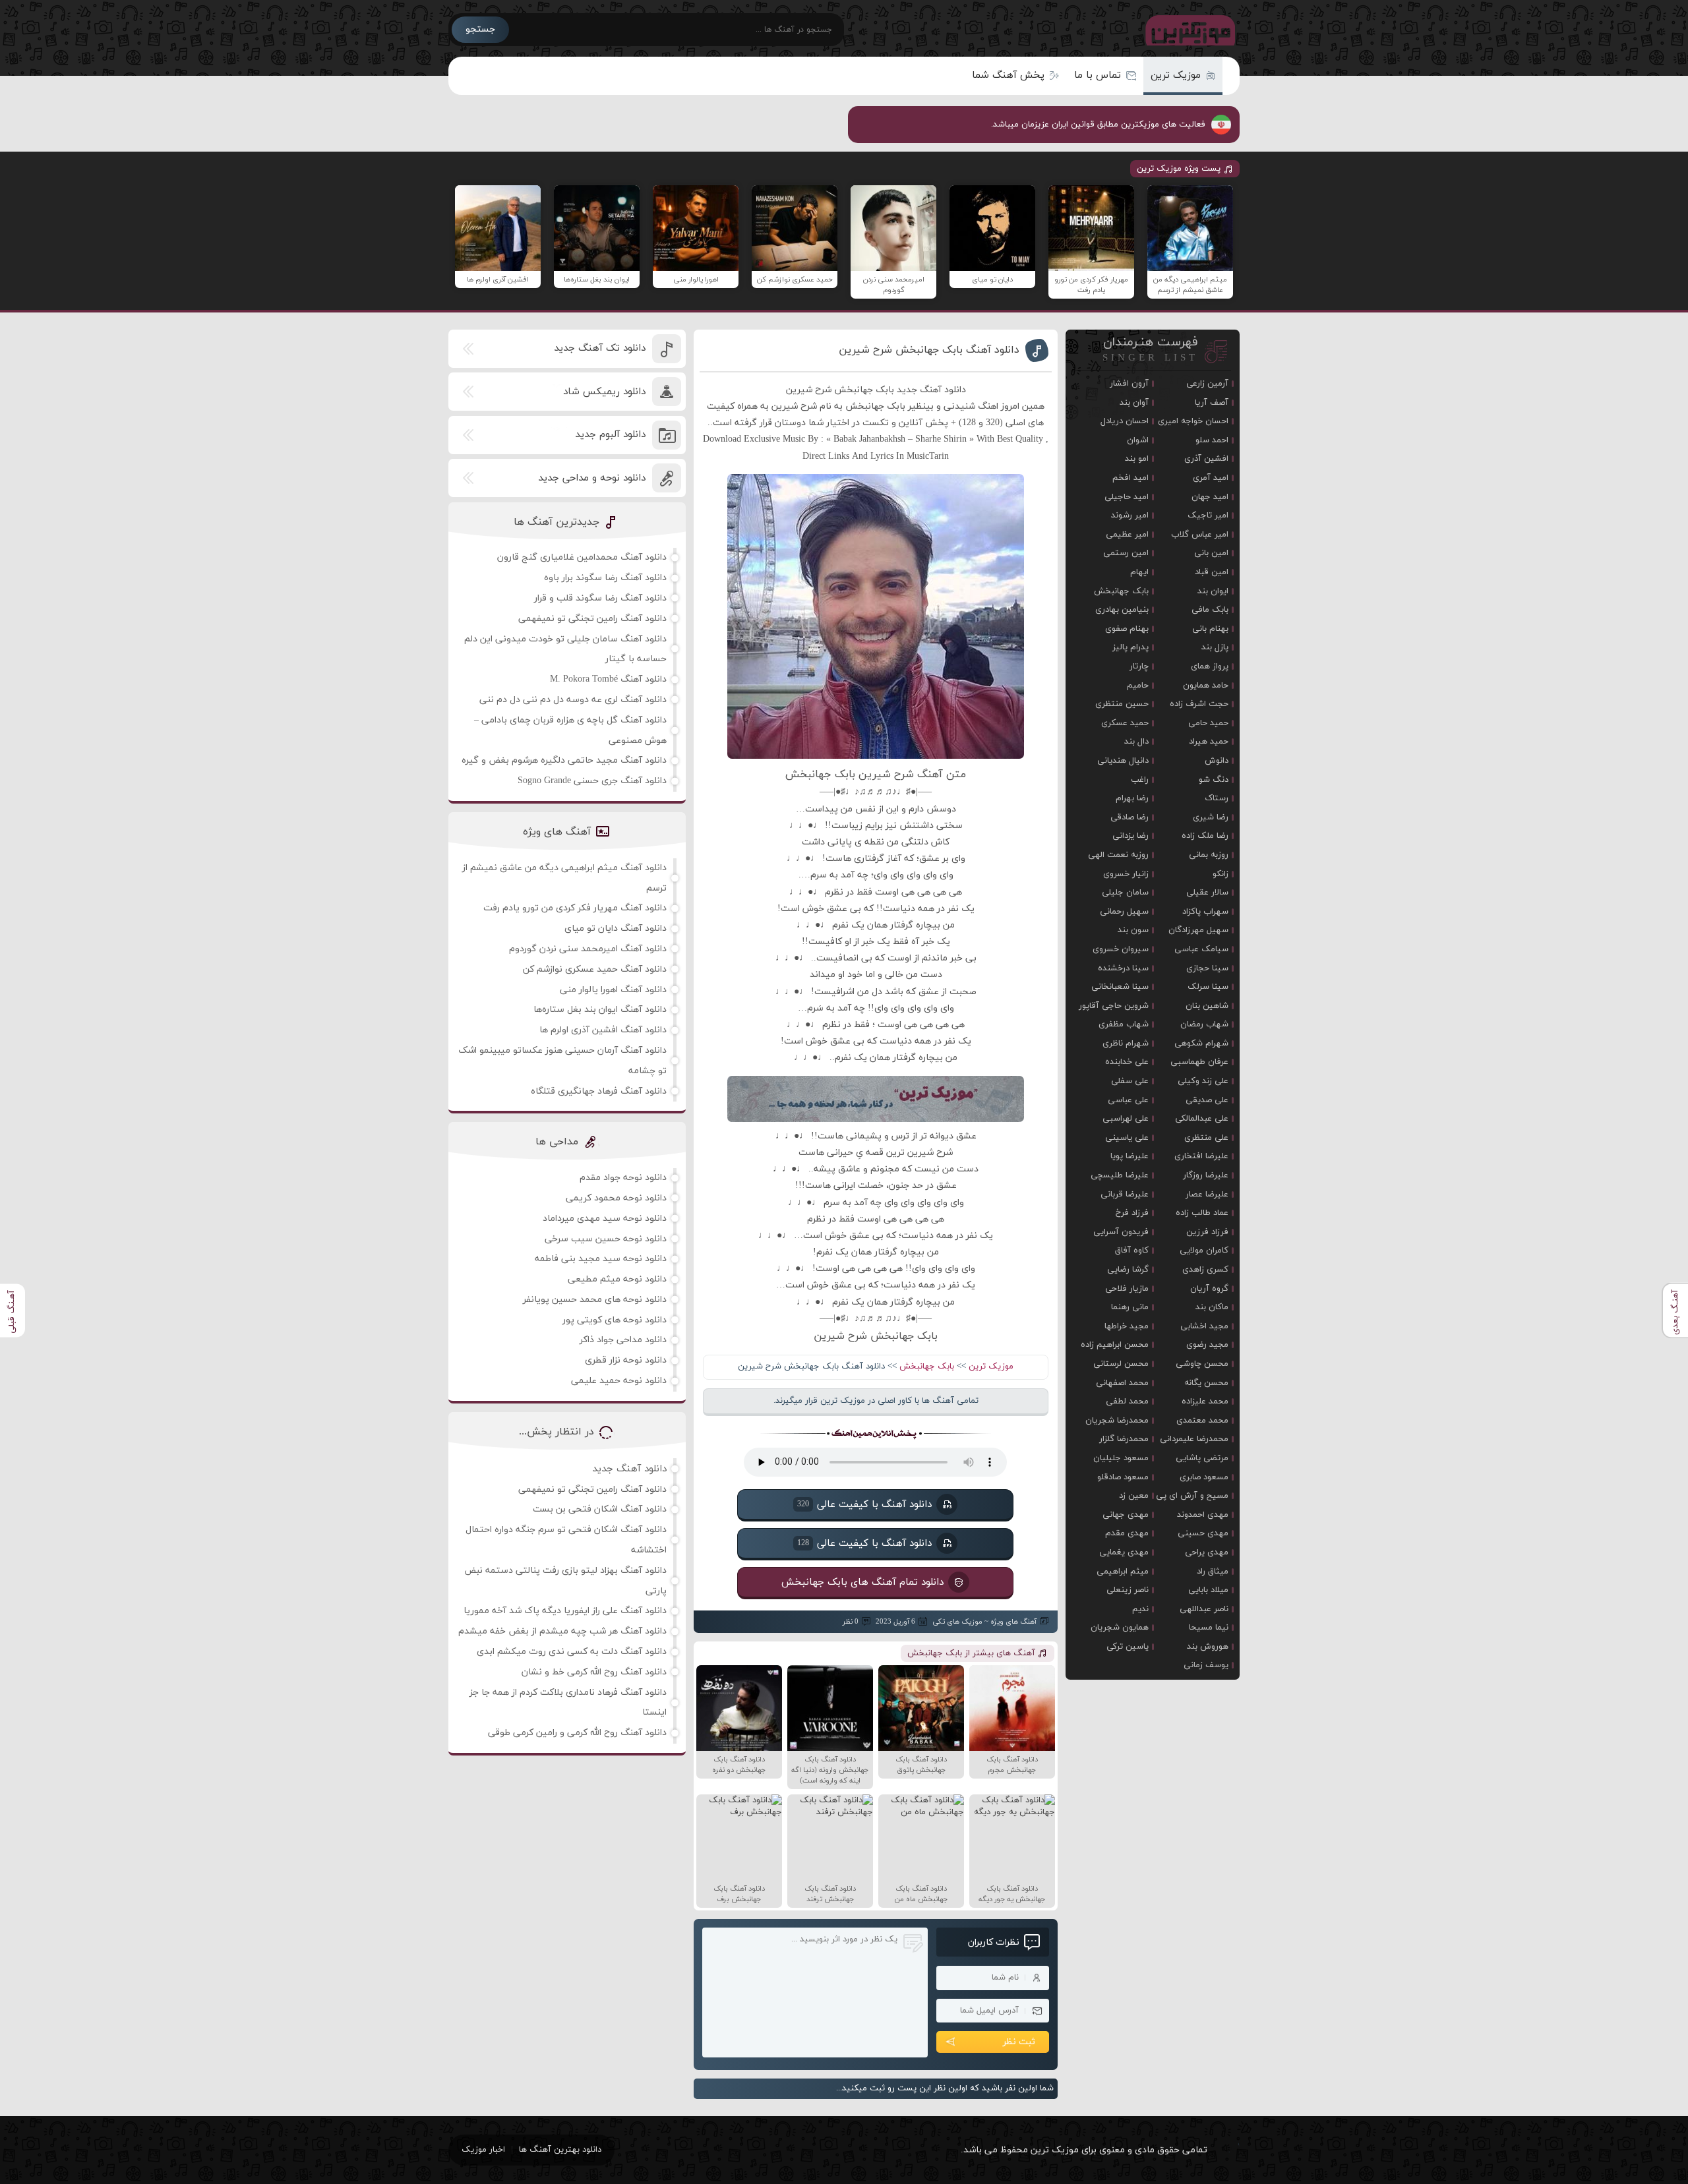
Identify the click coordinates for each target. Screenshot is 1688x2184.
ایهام (1139, 572)
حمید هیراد (1209, 742)
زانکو (1221, 874)
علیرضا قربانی (1125, 1195)
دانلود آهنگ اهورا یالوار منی (613, 990)
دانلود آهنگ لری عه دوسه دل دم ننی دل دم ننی (573, 700)
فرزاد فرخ (1132, 1213)
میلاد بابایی (1208, 1590)
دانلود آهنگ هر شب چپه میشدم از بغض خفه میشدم (562, 1631)
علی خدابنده (1127, 1062)
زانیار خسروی (1126, 874)
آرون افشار (1129, 384)
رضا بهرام (1132, 798)
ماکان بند (1212, 1307)
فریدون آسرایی (1121, 1232)
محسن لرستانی (1121, 1364)
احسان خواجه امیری (1193, 421)
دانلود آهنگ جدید (629, 1469)
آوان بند (1134, 403)
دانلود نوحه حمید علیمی (619, 1381)
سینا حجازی (1207, 968)
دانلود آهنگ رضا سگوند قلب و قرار (600, 598)
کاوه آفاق (1132, 1251)
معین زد (1134, 1496)
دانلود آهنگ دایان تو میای (616, 929)
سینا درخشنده (1123, 968)
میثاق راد (1213, 1572)
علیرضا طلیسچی (1120, 1175)
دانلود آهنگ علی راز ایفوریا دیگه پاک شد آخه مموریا (565, 1611)
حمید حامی (1208, 723)
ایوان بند (1213, 591)
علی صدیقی (1207, 1100)
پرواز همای (1210, 666)
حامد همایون (1206, 686)
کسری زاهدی (1205, 1270)
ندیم (1140, 1609)
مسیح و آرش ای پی (1192, 1496)
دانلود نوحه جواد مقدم (623, 1178)
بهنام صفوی (1127, 629)
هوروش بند (1208, 1647)
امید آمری (1211, 478)
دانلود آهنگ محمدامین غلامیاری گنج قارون (582, 557)
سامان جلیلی (1125, 893)
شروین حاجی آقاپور (1114, 1006)
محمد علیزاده (1205, 1402)
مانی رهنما (1130, 1307)
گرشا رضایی (1128, 1270)
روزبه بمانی (1209, 855)
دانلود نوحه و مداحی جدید (592, 478)
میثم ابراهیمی (1123, 1572)
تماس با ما (1098, 75)
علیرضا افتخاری (1201, 1156)
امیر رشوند (1130, 516)
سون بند (1133, 930)
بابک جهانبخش (927, 1367)
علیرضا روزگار (1206, 1175)
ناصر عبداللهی (1204, 1609)
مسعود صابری (1204, 1477)
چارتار (1139, 666)
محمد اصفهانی (1122, 1383)
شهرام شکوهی (1201, 1044)
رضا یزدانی (1130, 836)
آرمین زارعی (1207, 384)
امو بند (1137, 459)
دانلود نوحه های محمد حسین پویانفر (595, 1300)
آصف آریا (1212, 403)
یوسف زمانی (1206, 1665)
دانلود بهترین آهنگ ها (560, 2150)
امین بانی (1211, 553)
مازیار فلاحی (1127, 1289)
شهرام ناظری (1126, 1044)
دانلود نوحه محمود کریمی (616, 1198)
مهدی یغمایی (1124, 1552)
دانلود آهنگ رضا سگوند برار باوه (605, 578)
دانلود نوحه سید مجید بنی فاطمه (601, 1259)
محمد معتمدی (1202, 1421)
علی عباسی (1128, 1100)
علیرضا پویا (1130, 1156)
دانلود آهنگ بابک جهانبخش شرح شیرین (929, 350)
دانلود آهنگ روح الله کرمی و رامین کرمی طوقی (577, 1733)
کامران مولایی (1204, 1251)
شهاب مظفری (1124, 1024)
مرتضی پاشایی (1202, 1458)
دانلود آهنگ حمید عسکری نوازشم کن (595, 969)
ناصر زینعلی (1128, 1590)
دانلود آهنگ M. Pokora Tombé (608, 679)
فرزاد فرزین (1207, 1232)
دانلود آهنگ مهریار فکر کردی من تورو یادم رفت (575, 908)
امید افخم (1130, 478)
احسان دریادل (1125, 421)
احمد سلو (1212, 440)
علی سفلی (1130, 1081)
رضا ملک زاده (1205, 836)
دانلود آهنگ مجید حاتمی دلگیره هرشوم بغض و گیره (564, 760)
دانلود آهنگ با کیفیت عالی (864, 1504)
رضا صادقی (1130, 817)
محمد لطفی (1127, 1402)
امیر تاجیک (1208, 516)
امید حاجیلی (1127, 497)
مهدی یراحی (1207, 1552)
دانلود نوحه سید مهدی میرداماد (605, 1219)
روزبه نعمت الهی (1118, 855)
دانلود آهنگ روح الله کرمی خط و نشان (594, 1672)
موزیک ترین (1176, 75)
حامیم (1138, 686)
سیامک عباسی (1201, 949)
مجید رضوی (1207, 1345)
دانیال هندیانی (1123, 761)
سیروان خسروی (1121, 949)
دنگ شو (1214, 780)
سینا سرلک (1208, 987)
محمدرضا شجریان (1117, 1421)
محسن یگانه (1206, 1383)
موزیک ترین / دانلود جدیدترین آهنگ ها (1188, 30)
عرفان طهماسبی (1199, 1062)
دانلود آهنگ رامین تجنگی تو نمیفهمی (592, 619)
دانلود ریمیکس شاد (604, 392)
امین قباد (1212, 572)
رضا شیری (1211, 817)
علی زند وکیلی (1203, 1081)
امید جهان (1210, 497)
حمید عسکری (1125, 723)
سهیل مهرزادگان (1198, 930)
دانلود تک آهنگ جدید (600, 348)
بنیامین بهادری (1122, 610)
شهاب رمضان (1204, 1024)
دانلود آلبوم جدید (610, 435)
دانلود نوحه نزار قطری (626, 1360)
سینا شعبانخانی (1120, 987)
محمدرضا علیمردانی (1194, 1439)
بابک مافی (1210, 610)
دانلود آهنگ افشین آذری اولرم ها (603, 1030)
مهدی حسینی (1203, 1533)
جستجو (480, 29)
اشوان (1138, 440)
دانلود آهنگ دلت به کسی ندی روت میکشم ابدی (572, 1652)
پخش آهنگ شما (1008, 75)
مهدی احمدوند (1203, 1515)
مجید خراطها (1127, 1326)
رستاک (1217, 798)
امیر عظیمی (1127, 535)
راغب (1140, 780)
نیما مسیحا (1209, 1628)
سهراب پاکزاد (1205, 912)
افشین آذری (1206, 459)
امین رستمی (1126, 553)
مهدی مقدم (1127, 1533)
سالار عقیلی (1207, 893)
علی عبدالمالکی (1202, 1119)
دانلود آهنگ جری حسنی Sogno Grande (592, 781)
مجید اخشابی (1204, 1326)
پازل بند (1215, 647)
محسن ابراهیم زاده (1115, 1345)
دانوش (1217, 761)
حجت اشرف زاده (1199, 704)
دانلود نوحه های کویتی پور (615, 1320)
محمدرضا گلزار (1124, 1439)
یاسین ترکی (1128, 1647)
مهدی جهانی (1126, 1515)
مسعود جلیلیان (1121, 1458)
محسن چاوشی (1202, 1364)
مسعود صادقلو (1123, 1477)
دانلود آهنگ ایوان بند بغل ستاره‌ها (600, 1010)
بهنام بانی (1210, 629)
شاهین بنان (1207, 1006)
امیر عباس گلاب (1200, 535)
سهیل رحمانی (1124, 912)
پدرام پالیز (1130, 647)
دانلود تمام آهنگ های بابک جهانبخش (862, 1582)
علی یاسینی (1127, 1138)
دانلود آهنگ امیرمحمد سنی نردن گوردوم (588, 949)
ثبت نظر (1019, 2042)
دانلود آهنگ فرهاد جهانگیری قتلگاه (599, 1091)
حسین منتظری (1122, 704)
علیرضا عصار (1207, 1195)
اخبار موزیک (483, 2150)
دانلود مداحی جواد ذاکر (623, 1340)
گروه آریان (1209, 1289)
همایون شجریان (1120, 1628)
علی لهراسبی (1126, 1119)
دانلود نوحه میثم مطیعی (617, 1279)
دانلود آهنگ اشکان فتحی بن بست (600, 1509)
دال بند (1136, 742)
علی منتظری (1206, 1138)
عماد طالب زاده (1202, 1213)
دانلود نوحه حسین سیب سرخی (606, 1239)
